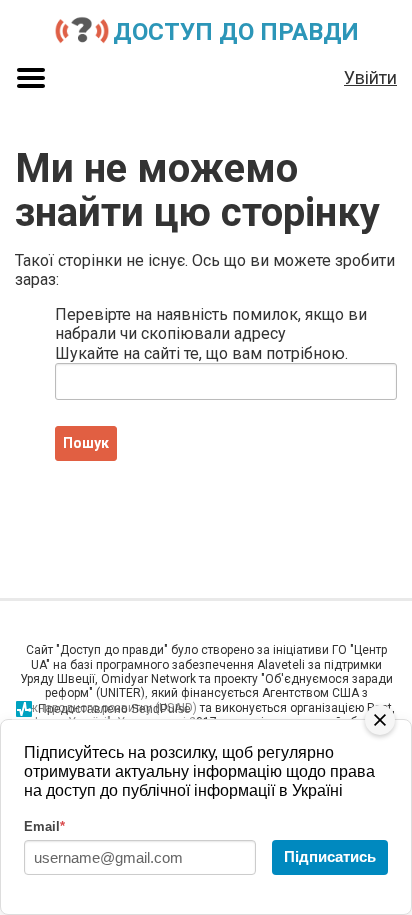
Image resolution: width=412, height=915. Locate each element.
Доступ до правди (236, 32)
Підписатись (330, 856)
